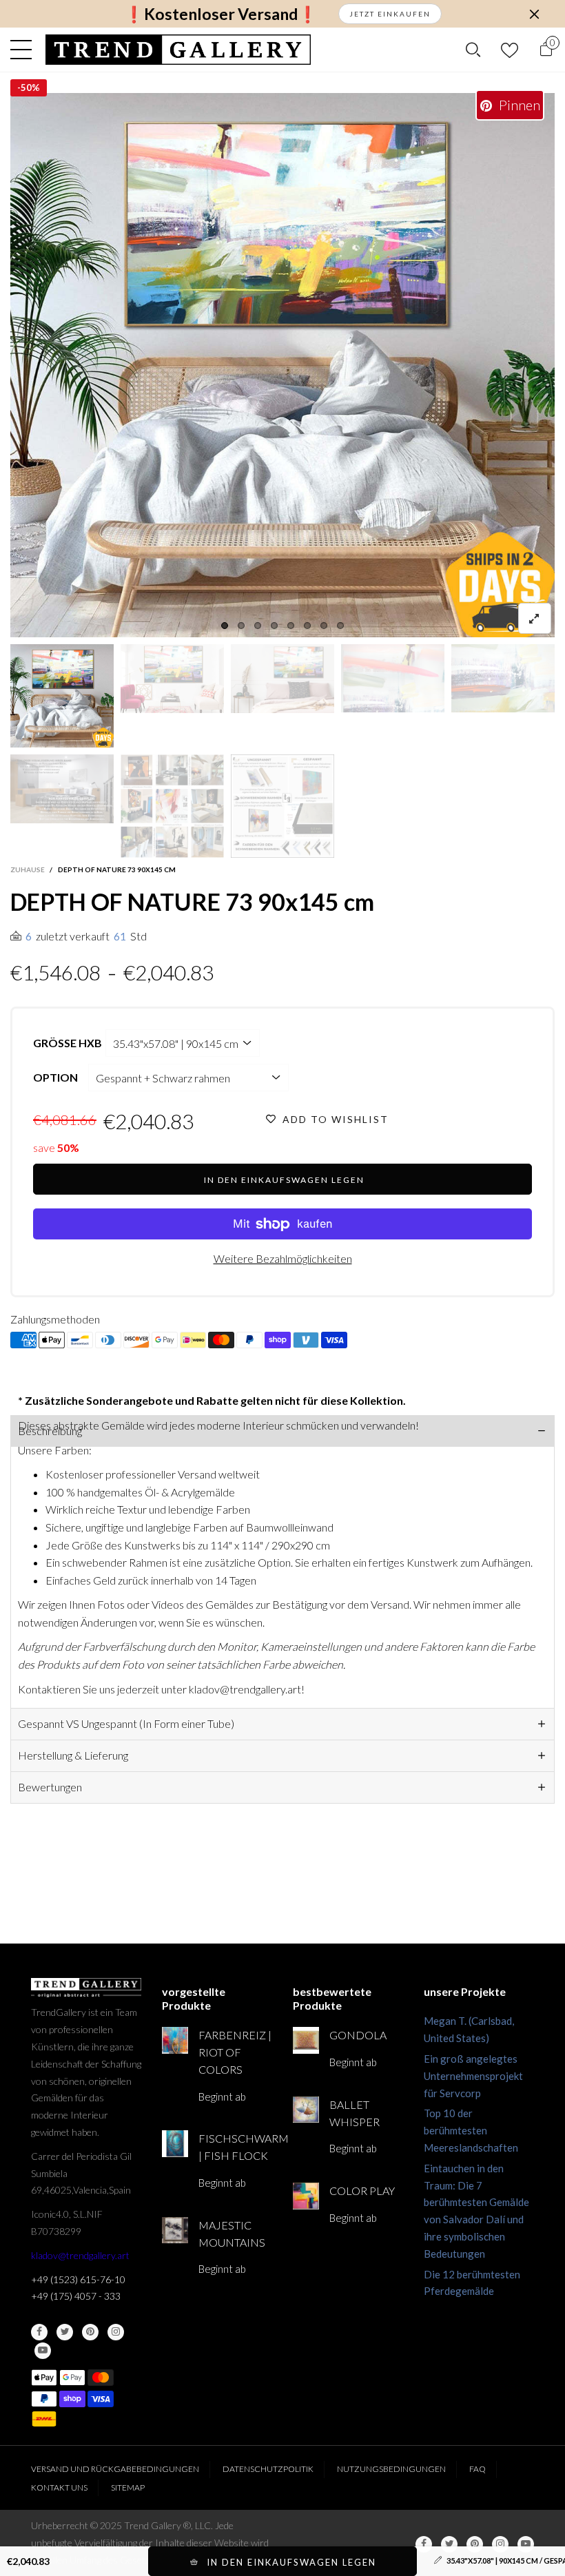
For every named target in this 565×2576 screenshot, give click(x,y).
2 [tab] (241, 626)
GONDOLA (358, 2035)
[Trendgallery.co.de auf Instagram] (116, 2332)
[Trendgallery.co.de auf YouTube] (43, 2351)
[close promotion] (534, 14)
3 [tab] (258, 626)
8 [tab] (340, 626)
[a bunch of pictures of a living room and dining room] (172, 806)
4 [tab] (274, 626)
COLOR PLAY (362, 2191)
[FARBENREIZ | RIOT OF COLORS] (175, 2040)
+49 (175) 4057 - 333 (76, 2296)
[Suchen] (473, 50)
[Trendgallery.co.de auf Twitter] (65, 2332)
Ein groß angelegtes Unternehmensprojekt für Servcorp (473, 2076)
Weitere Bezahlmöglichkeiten (283, 1258)
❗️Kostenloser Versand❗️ (221, 14)
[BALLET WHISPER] (306, 2110)
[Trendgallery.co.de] (178, 50)
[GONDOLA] (306, 2040)
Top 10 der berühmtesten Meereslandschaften (471, 2130)
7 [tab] (324, 626)
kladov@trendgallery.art (80, 2255)
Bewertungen (50, 1787)
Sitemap (128, 2487)
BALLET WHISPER (355, 2113)
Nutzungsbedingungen (391, 2469)
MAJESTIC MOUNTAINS (232, 2234)
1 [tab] (225, 626)
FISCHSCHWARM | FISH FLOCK (235, 2147)
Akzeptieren (500, 2559)
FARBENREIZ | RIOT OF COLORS (235, 2052)
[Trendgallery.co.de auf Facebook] (39, 2332)
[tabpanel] (282, 365)
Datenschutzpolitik (268, 2469)
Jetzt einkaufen (390, 14)
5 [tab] (291, 626)
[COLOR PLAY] (306, 2196)
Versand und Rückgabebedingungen (115, 2469)
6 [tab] (307, 626)
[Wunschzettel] (510, 50)
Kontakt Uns (59, 2487)
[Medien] (535, 618)
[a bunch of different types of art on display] (282, 806)
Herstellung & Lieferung (73, 1755)
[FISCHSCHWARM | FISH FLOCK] (175, 2143)
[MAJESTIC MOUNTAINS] (175, 2230)
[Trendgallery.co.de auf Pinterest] (90, 2332)
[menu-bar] (24, 50)
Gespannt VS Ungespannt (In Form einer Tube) (126, 1723)
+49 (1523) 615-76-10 (78, 2279)
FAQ (477, 2469)
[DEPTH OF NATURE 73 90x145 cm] (62, 789)
